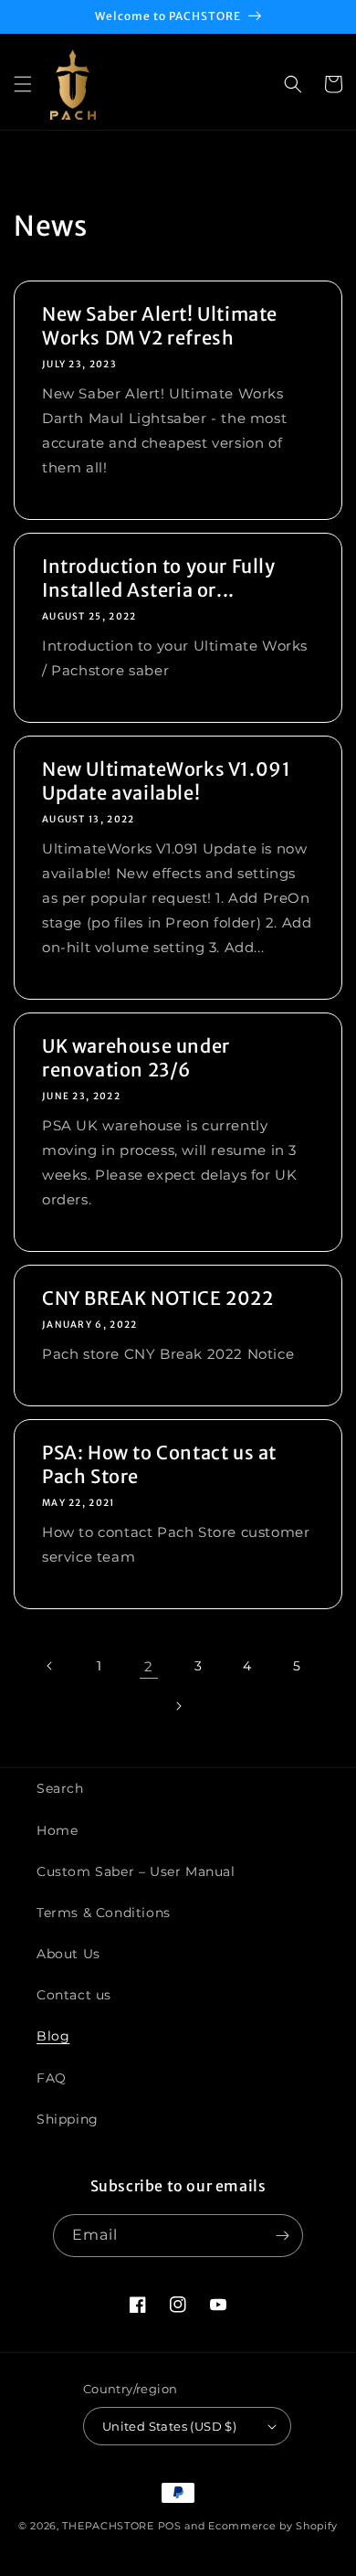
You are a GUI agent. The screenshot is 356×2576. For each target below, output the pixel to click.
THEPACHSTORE (108, 2526)
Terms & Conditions (104, 1913)
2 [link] (149, 1666)
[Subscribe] (282, 2236)
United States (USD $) (169, 2426)
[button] (23, 84)
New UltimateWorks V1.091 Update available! (166, 781)
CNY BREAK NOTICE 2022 (158, 1298)
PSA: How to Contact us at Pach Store (159, 1464)
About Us (68, 1954)
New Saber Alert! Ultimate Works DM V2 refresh (160, 326)
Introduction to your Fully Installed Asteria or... (159, 578)
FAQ (52, 2078)
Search (60, 1788)
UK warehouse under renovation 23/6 (136, 1058)
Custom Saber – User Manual (136, 1871)
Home (57, 1830)
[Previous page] (50, 1666)
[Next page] (178, 1706)
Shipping (68, 2119)
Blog (53, 2036)
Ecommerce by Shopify (273, 2526)
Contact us (74, 1995)
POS (170, 2526)
